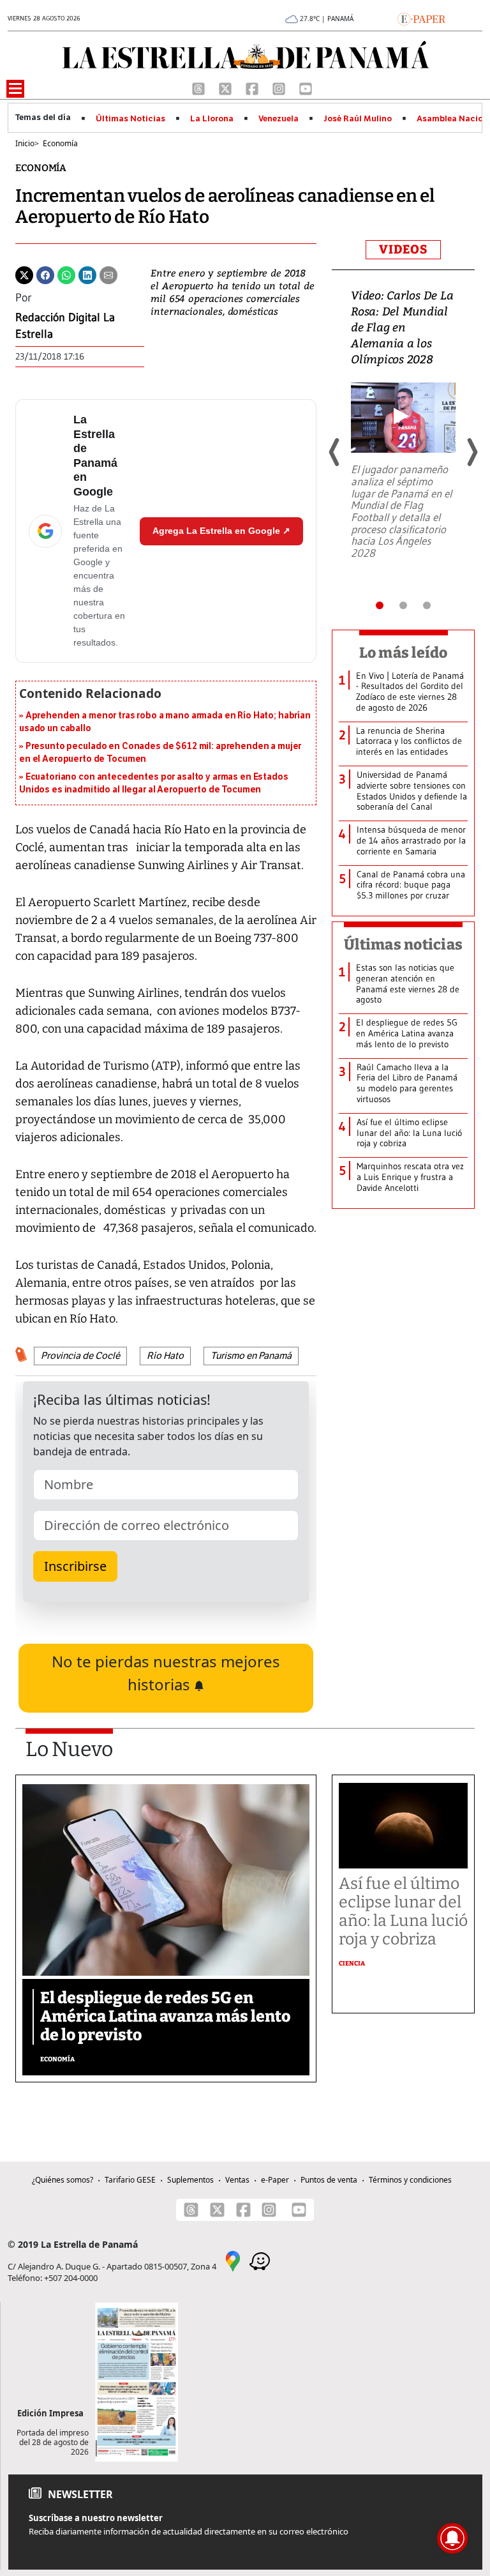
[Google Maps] (233, 2260)
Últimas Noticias (130, 119)
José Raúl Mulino (358, 119)
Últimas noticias (403, 944)
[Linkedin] (87, 274)
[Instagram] (280, 87)
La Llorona (212, 119)
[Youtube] (306, 87)
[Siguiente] (471, 452)
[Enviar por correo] (108, 274)
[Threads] (200, 87)
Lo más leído (404, 653)
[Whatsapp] (66, 274)
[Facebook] (253, 87)
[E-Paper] (421, 18)
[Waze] (260, 2260)
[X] (226, 87)
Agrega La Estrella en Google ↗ (221, 531)
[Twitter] (24, 274)
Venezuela (278, 119)
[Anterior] (335, 452)
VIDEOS (403, 249)
